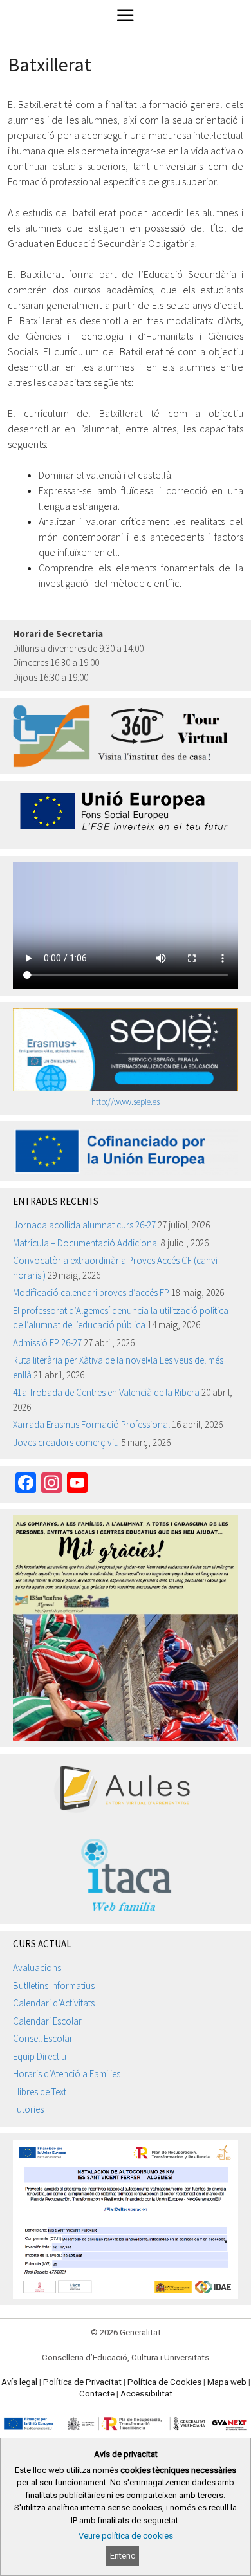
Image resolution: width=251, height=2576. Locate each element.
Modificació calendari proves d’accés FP (91, 1293)
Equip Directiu (40, 2056)
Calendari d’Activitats (54, 2003)
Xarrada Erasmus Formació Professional (91, 1424)
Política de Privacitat (82, 2382)
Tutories (28, 2109)
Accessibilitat (146, 2394)
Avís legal (19, 2382)
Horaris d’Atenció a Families (67, 2074)
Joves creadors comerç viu (66, 1442)
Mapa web (227, 2382)
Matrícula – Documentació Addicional (86, 1243)
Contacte (97, 2394)
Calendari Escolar (47, 2021)
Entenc (123, 2556)
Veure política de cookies (126, 2536)
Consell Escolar (43, 2038)
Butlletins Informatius (54, 1986)
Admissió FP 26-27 (47, 1343)
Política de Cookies (164, 2382)
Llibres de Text (40, 2092)
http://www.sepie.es (126, 1102)
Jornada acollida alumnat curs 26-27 (84, 1225)
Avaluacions (37, 1968)
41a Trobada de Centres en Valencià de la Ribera (106, 1392)
